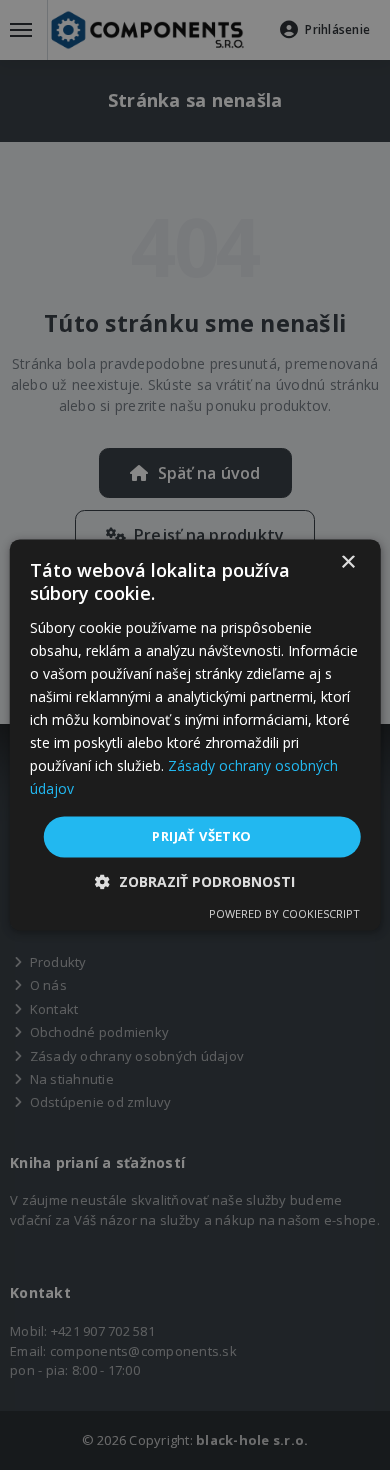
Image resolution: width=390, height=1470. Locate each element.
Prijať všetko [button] (201, 836)
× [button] (347, 562)
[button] (195, 882)
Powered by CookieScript (284, 914)
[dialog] (195, 734)
